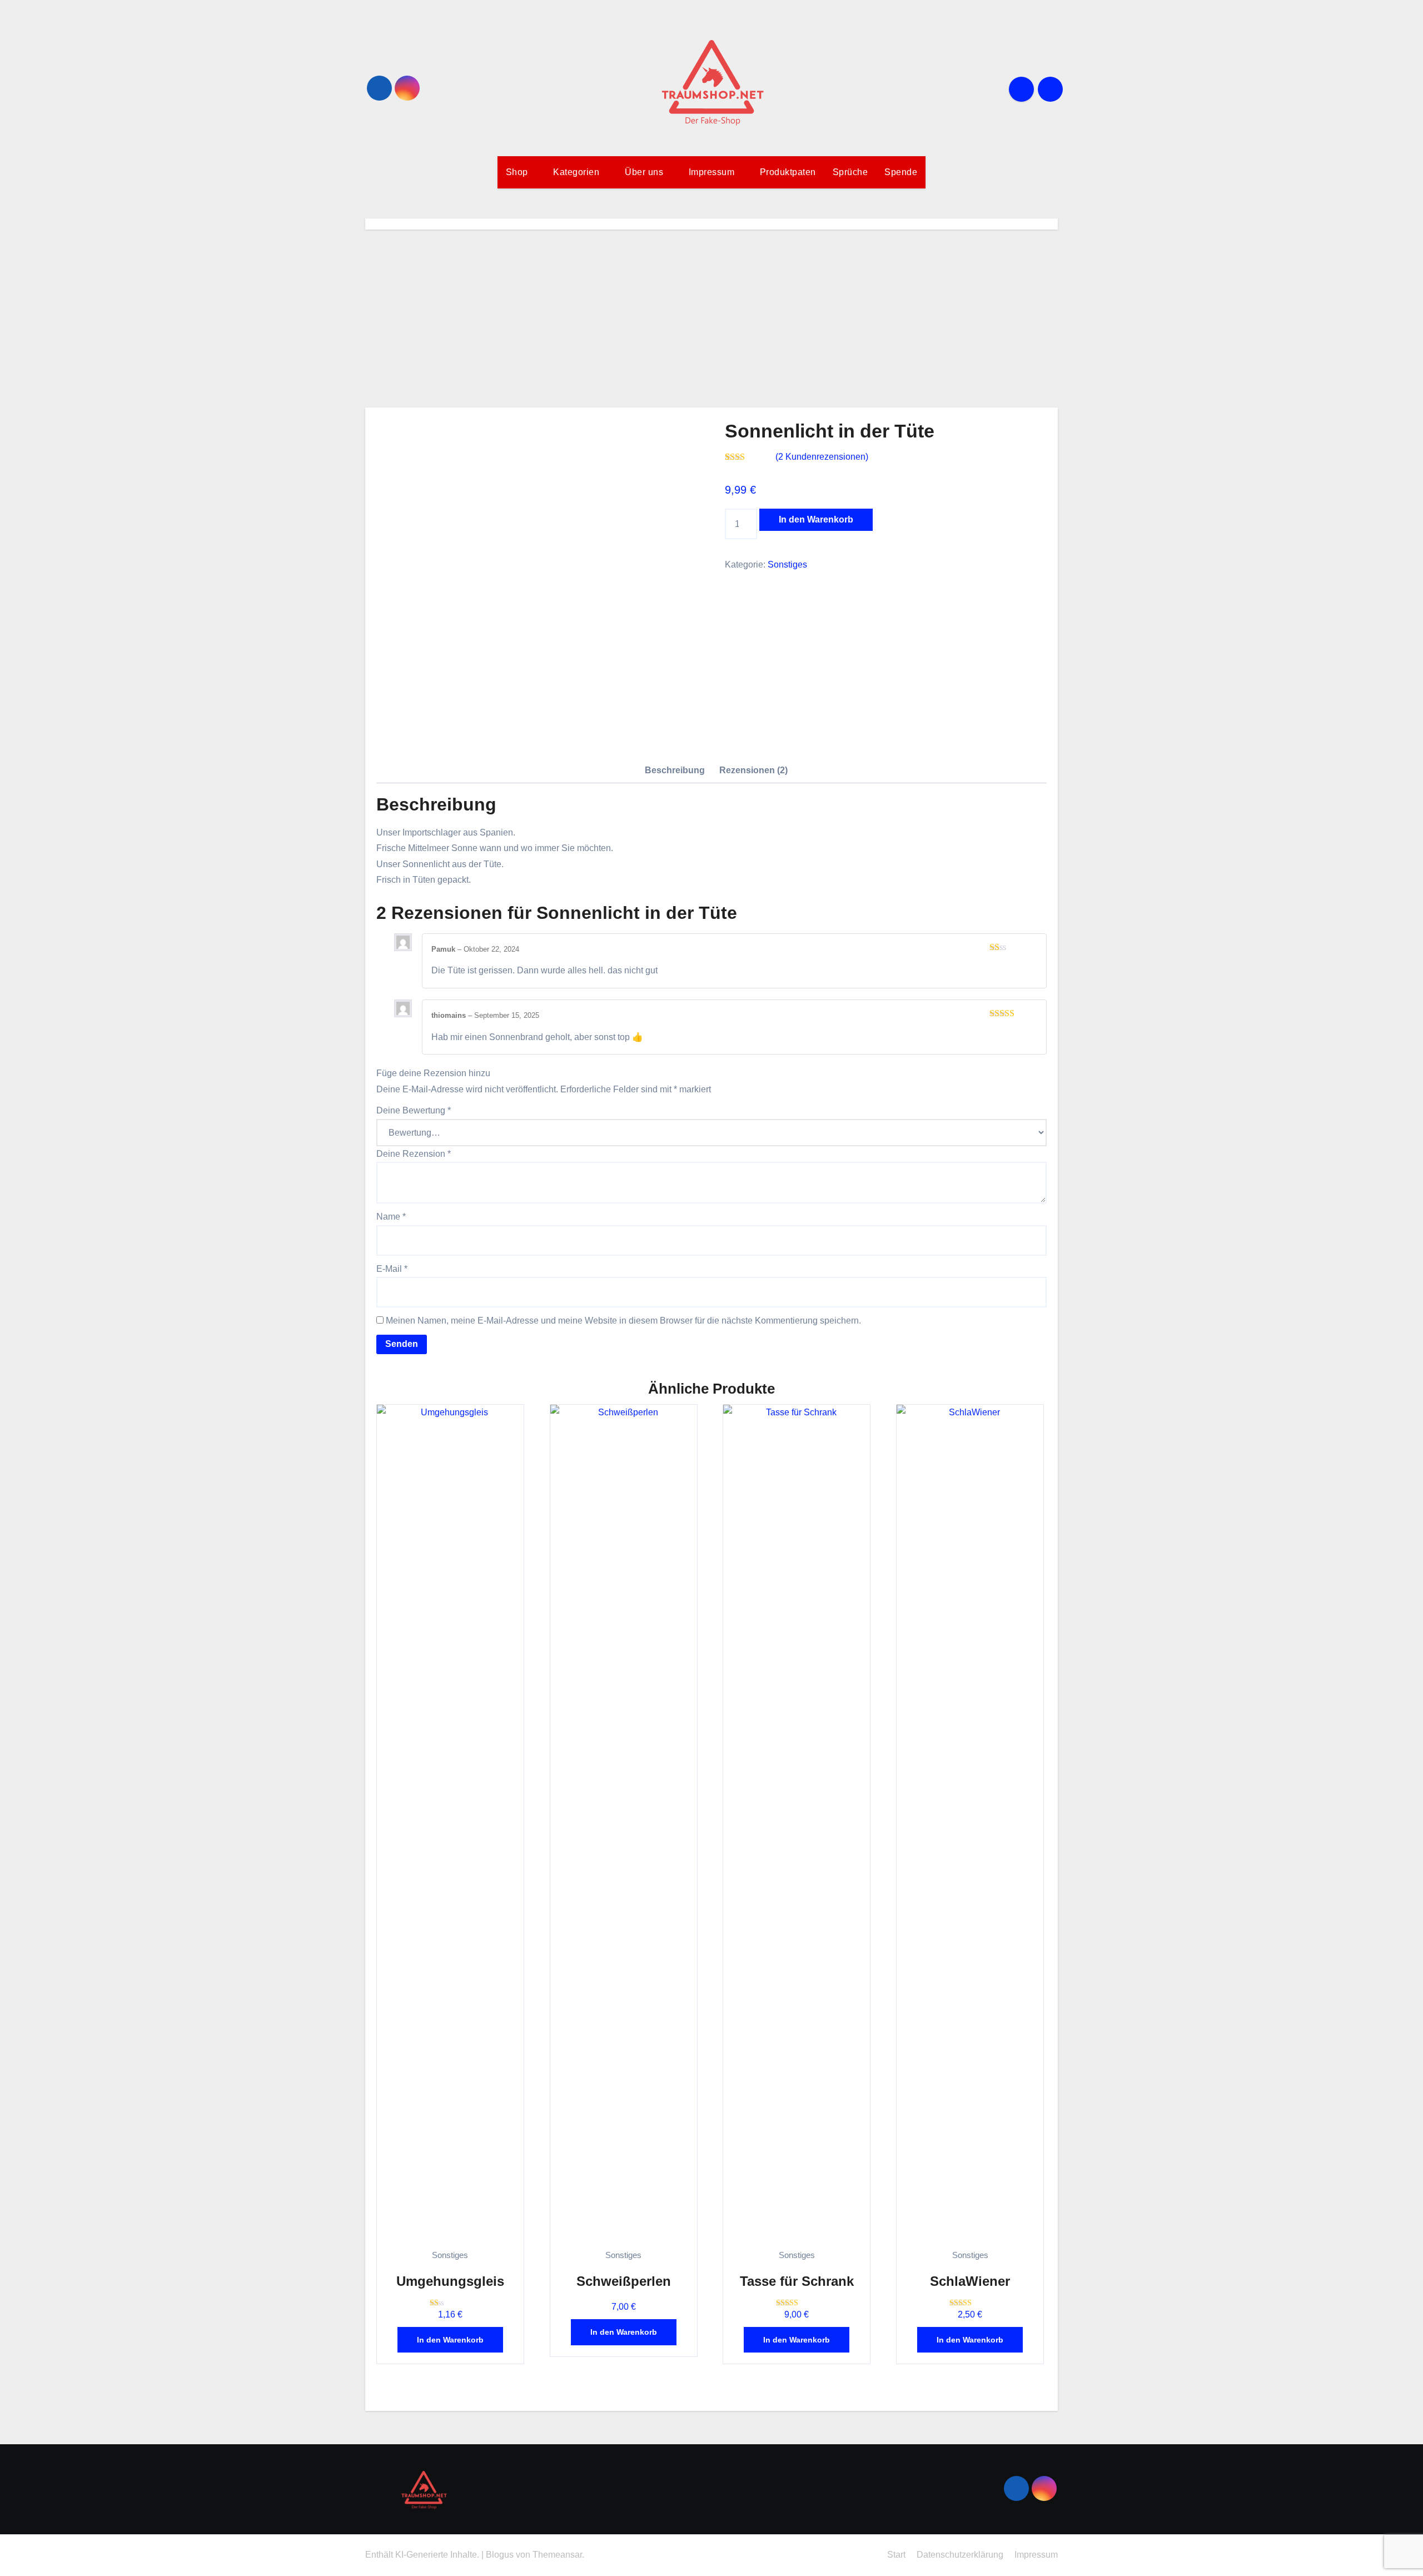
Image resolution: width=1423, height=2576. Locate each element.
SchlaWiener (970, 2281)
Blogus (500, 2555)
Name (391, 1217)
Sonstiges (787, 565)
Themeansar (557, 2555)
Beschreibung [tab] (675, 770)
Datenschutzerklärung (960, 2555)
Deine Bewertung (414, 1110)
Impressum (713, 172)
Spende (901, 172)
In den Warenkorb (816, 519)
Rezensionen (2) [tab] (753, 770)
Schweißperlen (624, 2281)
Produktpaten (788, 172)
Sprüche (850, 172)
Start (896, 2555)
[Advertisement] (711, 319)
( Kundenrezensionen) (822, 457)
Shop (518, 172)
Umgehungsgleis (450, 2281)
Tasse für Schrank (797, 2281)
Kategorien (578, 172)
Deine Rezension (414, 1154)
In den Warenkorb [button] (450, 2340)
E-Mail (392, 1269)
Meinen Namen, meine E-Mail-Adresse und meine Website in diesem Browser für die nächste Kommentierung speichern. (623, 1321)
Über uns (645, 172)
